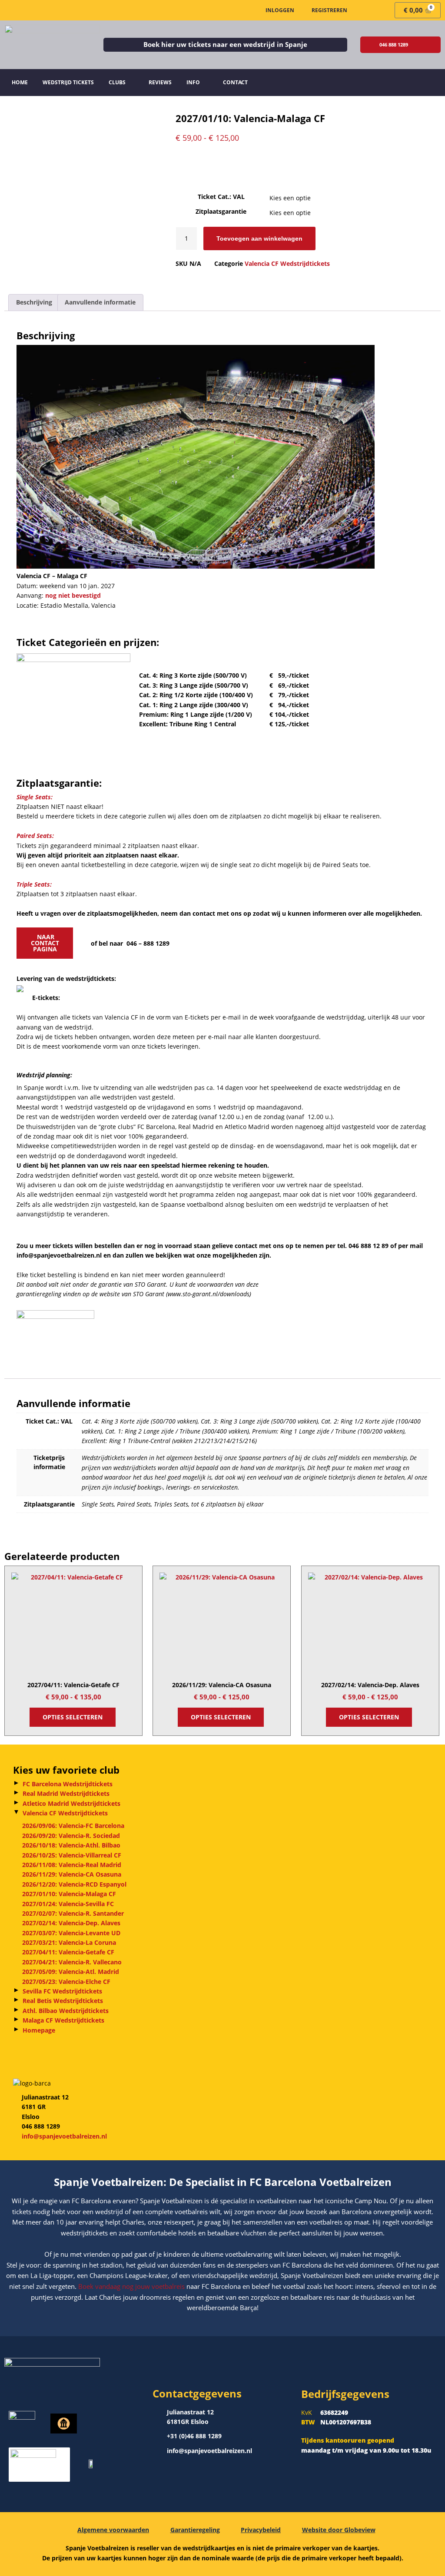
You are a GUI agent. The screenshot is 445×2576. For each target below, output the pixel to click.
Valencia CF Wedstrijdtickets (65, 1813)
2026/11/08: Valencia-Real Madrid (72, 1865)
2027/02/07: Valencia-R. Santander (73, 1913)
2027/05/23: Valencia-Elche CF (66, 1982)
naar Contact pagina (45, 943)
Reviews (160, 82)
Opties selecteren (73, 1717)
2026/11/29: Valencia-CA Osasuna (72, 1874)
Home (20, 82)
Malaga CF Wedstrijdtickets (63, 2020)
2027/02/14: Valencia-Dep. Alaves (71, 1923)
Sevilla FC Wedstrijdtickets (62, 1991)
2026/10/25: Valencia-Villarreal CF (72, 1855)
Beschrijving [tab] (34, 302)
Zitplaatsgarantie (221, 211)
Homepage (39, 2030)
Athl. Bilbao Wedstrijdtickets (66, 2011)
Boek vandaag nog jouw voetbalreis (132, 2286)
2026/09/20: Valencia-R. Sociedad (71, 1836)
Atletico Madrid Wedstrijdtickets (71, 1803)
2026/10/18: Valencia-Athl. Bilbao (71, 1845)
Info (193, 82)
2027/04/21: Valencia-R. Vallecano (72, 1962)
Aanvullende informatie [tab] (100, 302)
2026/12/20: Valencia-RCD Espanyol (74, 1884)
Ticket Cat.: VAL (221, 197)
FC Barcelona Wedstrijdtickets (68, 1784)
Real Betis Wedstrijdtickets (63, 2001)
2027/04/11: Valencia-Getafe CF (68, 1952)
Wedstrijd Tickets (68, 82)
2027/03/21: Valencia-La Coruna (69, 1942)
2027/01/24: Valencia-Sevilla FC (68, 1904)
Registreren (329, 10)
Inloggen (280, 10)
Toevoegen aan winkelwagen (259, 238)
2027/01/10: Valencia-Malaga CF (69, 1894)
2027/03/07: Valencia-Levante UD (71, 1933)
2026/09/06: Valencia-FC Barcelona (73, 1826)
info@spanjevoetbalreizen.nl (64, 2136)
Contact (235, 82)
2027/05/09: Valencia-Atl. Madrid (71, 1972)
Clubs (117, 82)
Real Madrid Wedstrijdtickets (66, 1793)
